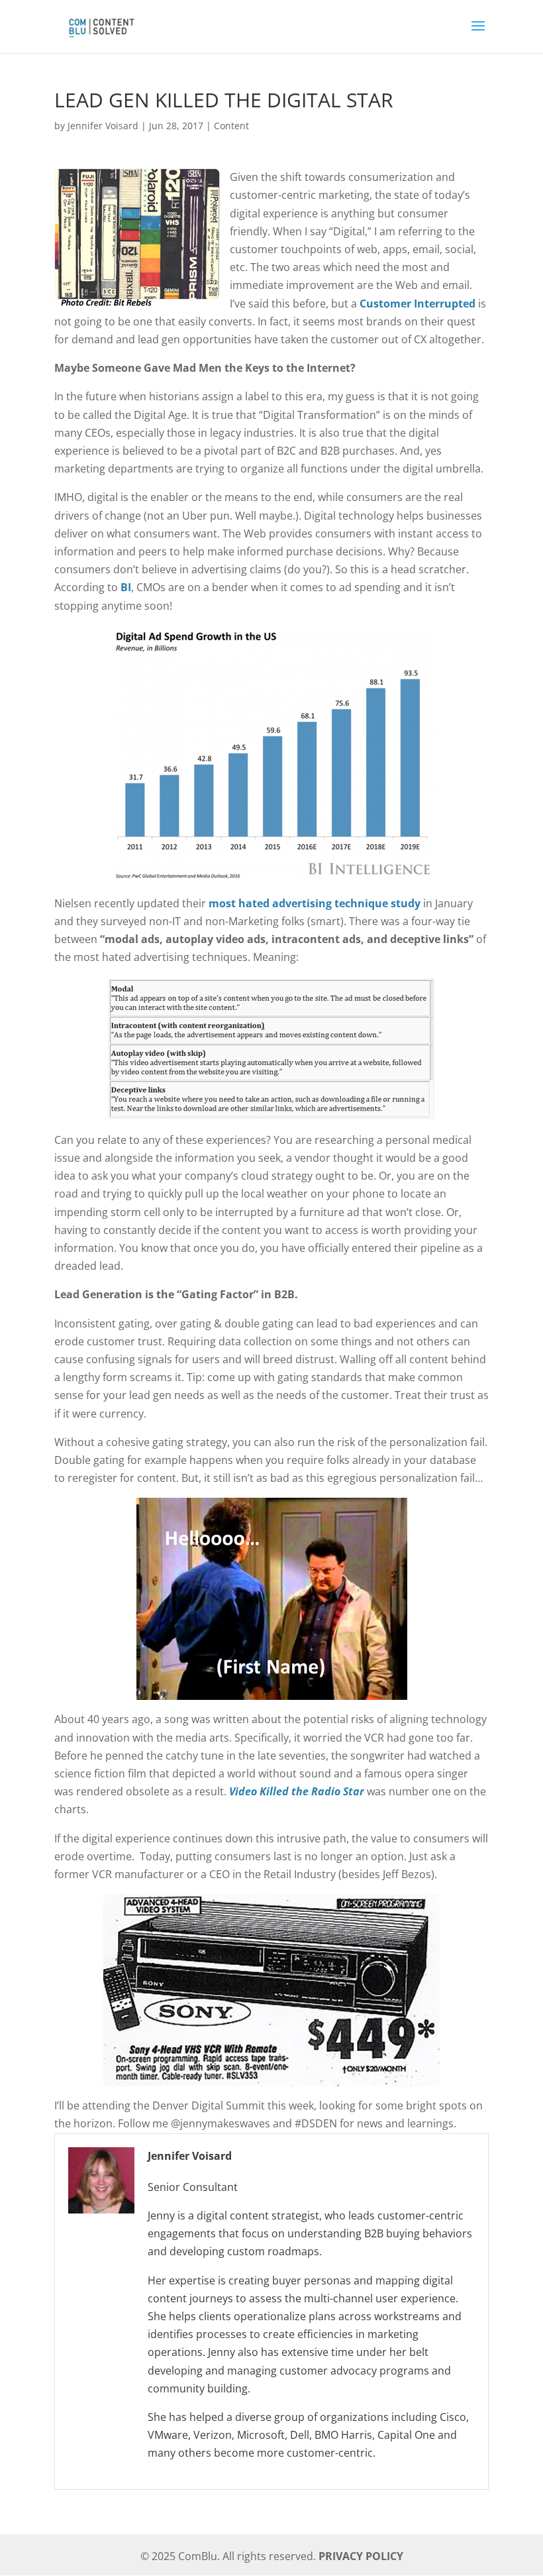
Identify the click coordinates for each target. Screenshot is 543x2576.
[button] (478, 34)
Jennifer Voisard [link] (103, 126)
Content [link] (231, 126)
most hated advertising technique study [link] (315, 903)
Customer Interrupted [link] (418, 304)
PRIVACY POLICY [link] (361, 2556)
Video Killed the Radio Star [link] (297, 1791)
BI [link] (126, 587)
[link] (101, 25)
